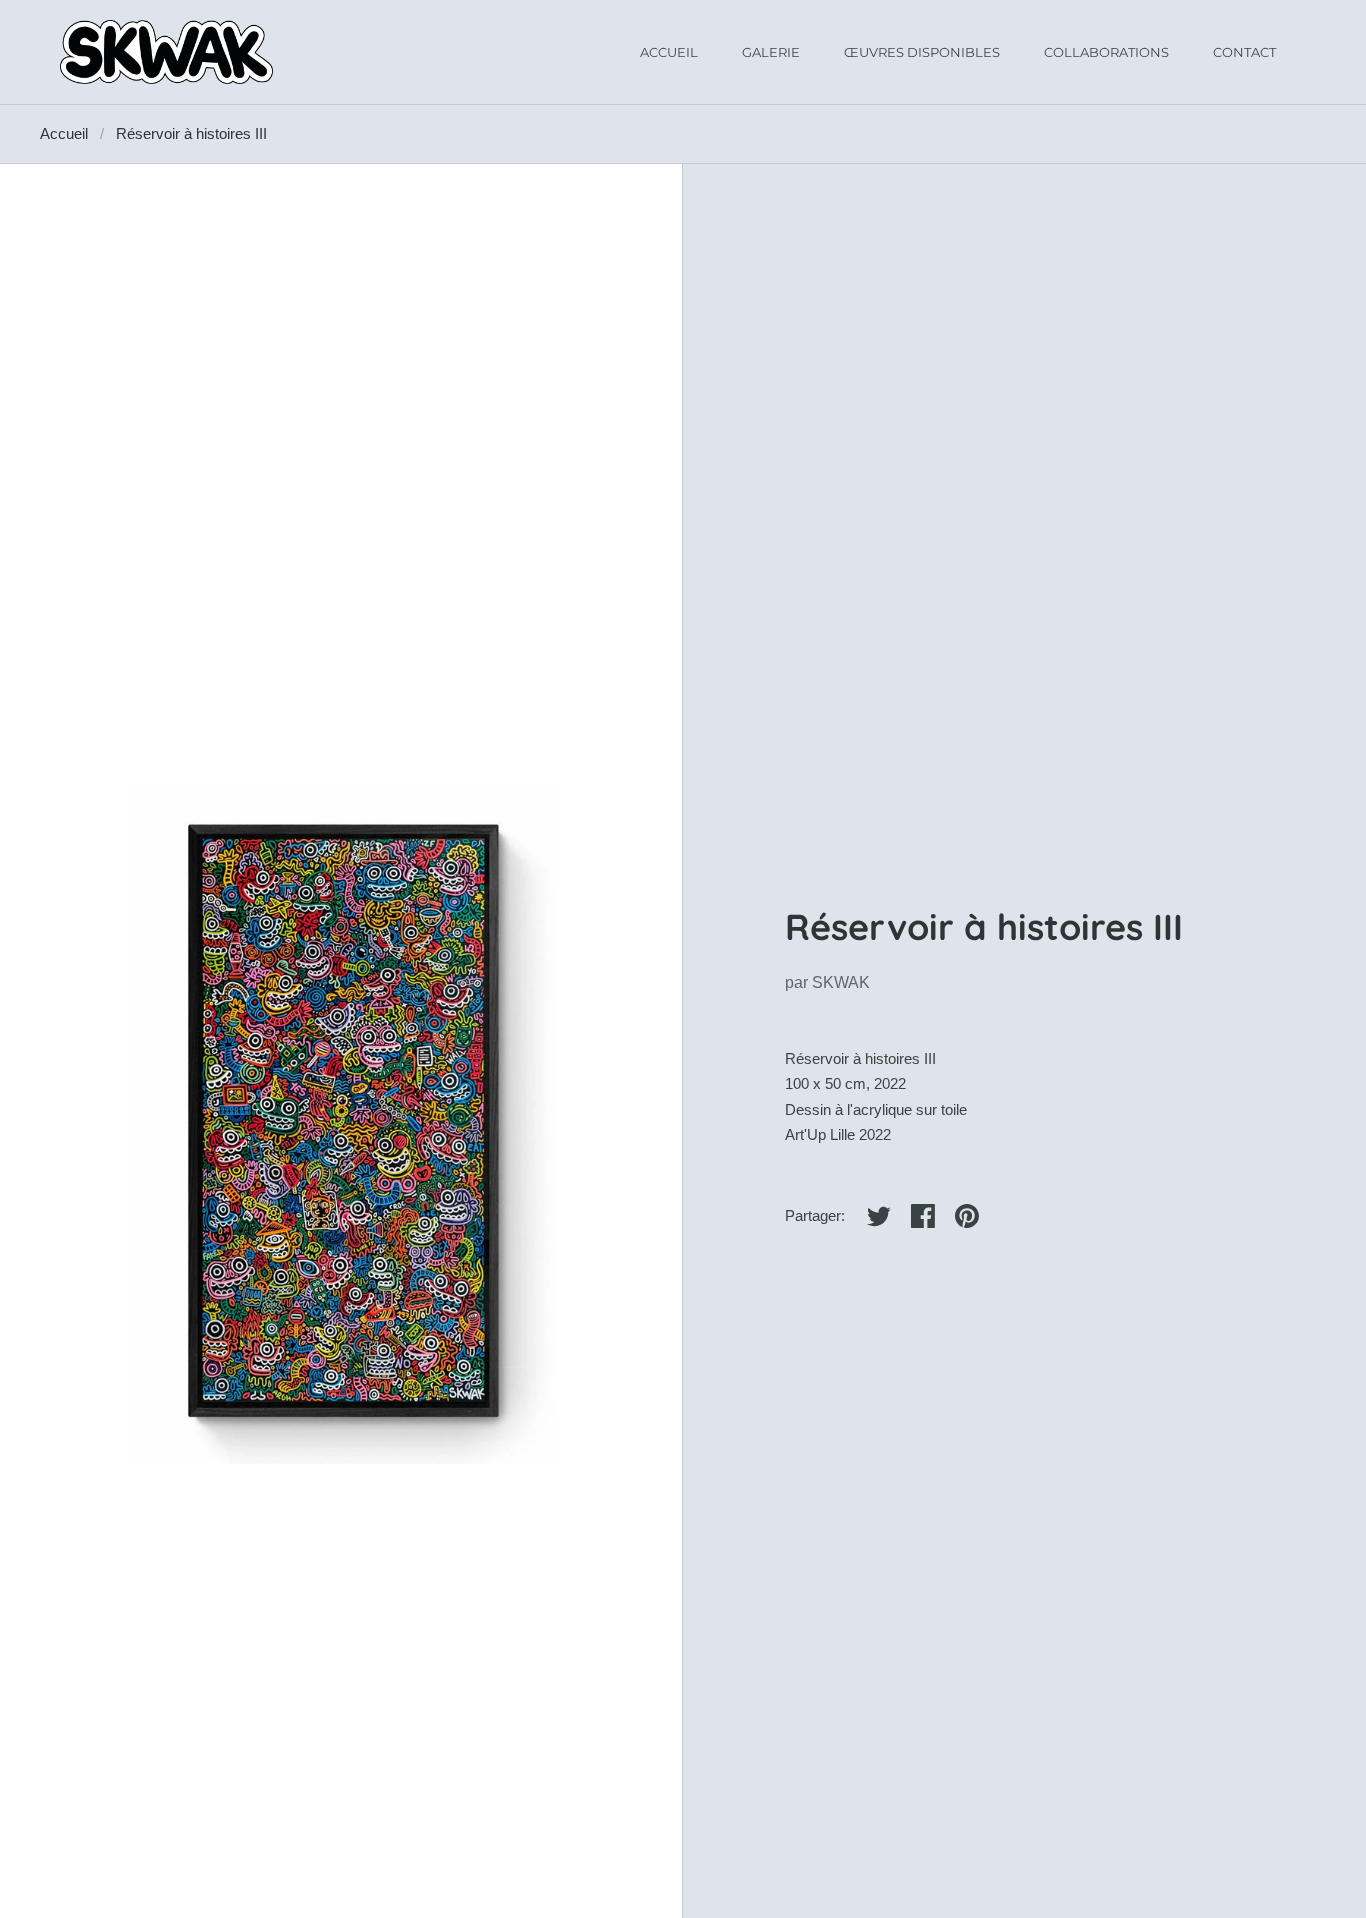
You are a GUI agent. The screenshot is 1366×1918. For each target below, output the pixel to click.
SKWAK (841, 982)
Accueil (64, 133)
